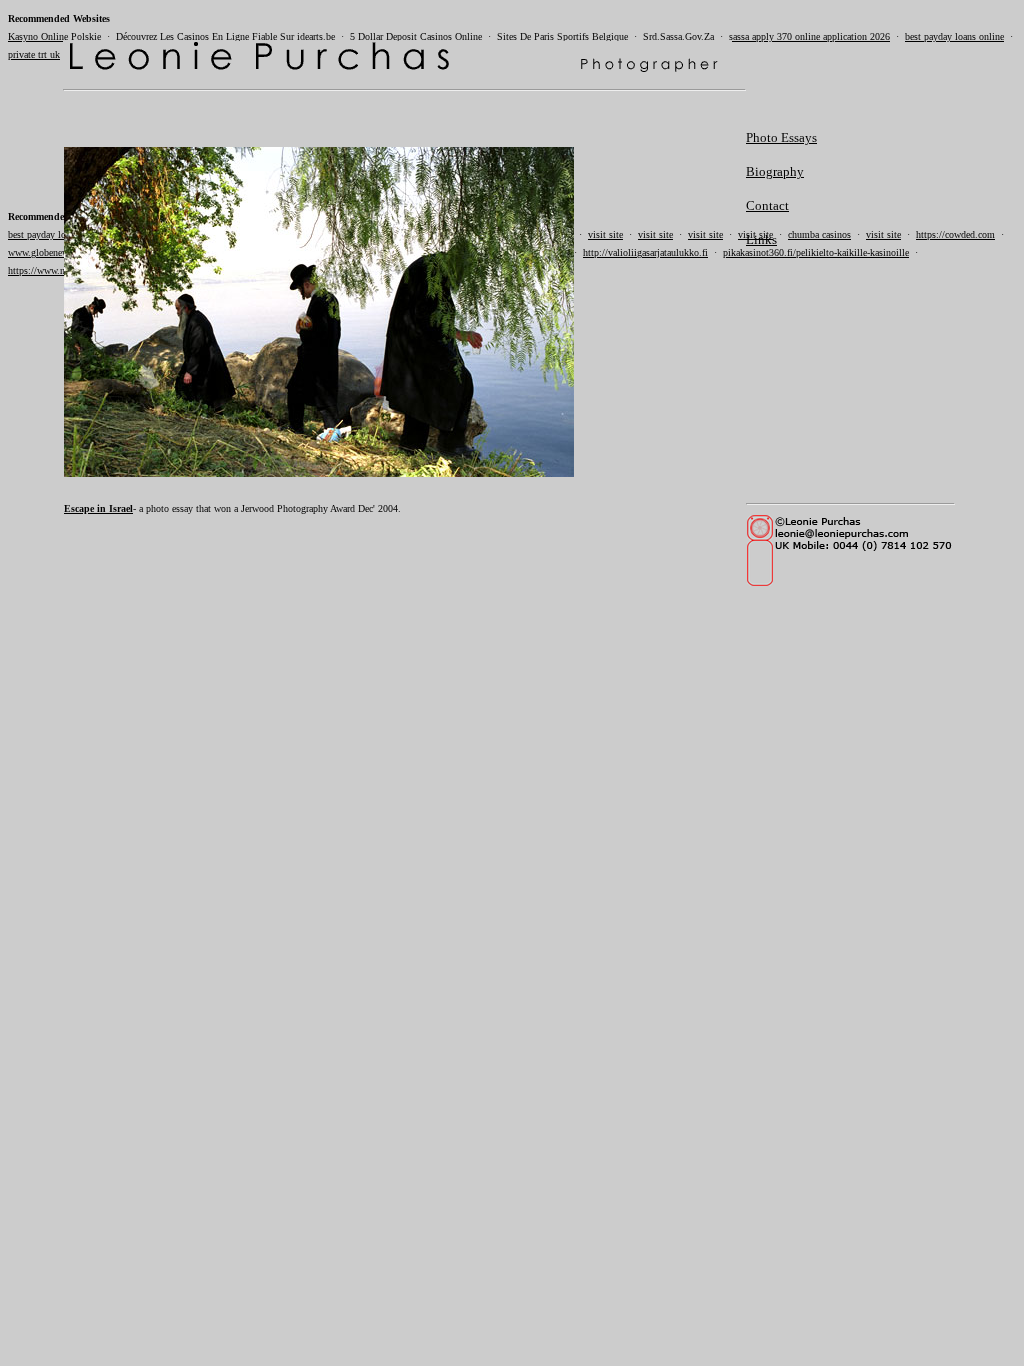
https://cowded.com (955, 234)
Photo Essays (781, 137)
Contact (767, 205)
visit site (883, 234)
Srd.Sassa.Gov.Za (678, 36)
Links (761, 239)
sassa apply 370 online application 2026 (809, 36)
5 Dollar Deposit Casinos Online (416, 36)
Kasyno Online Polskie (54, 36)
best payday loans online (954, 36)
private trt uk (34, 54)
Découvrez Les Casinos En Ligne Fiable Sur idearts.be (225, 36)
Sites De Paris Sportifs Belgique (562, 36)
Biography (775, 171)
